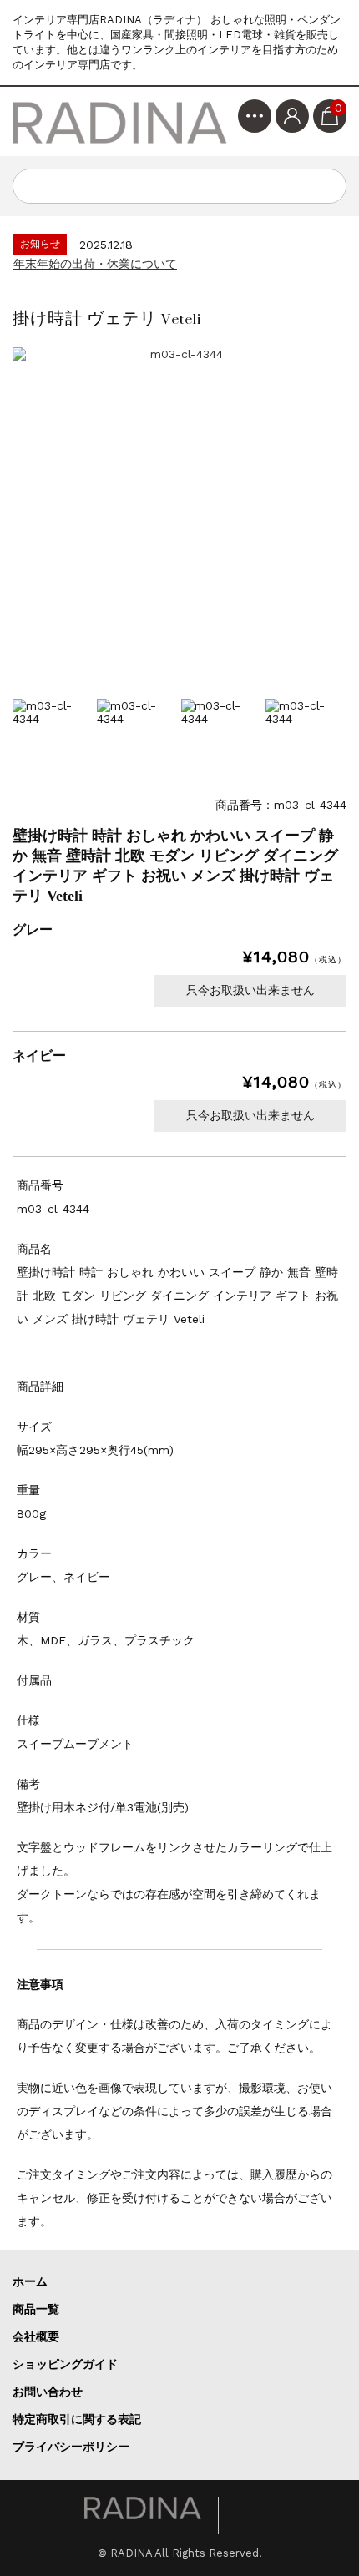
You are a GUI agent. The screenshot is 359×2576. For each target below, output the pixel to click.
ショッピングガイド (65, 2364)
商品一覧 (36, 2309)
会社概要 (36, 2336)
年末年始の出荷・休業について (95, 264)
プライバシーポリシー (71, 2447)
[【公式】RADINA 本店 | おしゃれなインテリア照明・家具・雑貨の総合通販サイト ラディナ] (120, 121)
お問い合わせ (48, 2392)
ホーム (30, 2281)
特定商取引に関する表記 (77, 2419)
